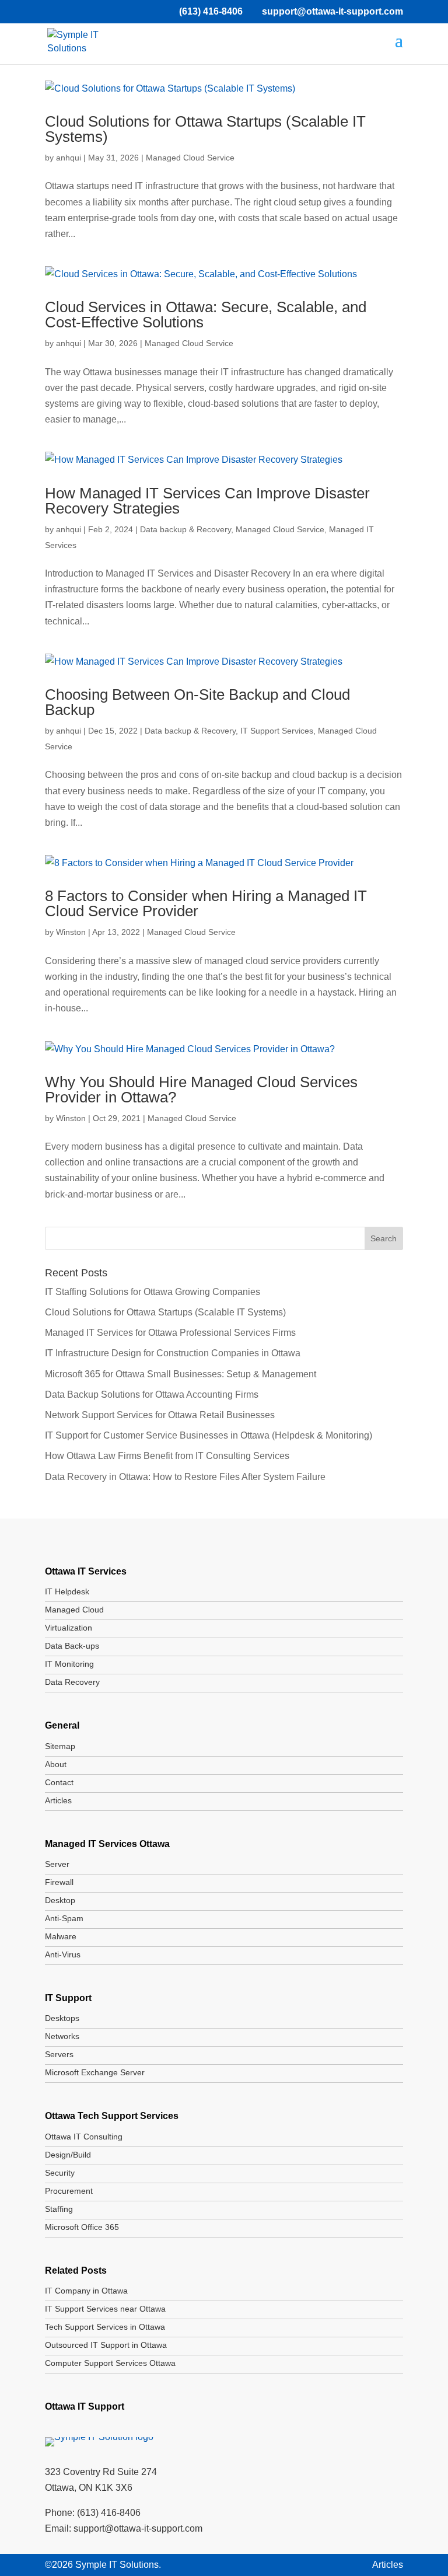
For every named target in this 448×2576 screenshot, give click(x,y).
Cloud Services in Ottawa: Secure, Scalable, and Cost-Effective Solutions (206, 315)
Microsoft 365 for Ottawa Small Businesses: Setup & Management (181, 1374)
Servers (59, 2054)
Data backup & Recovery (185, 529)
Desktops (62, 2018)
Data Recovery (72, 1682)
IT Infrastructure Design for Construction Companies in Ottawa (173, 1353)
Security (60, 2173)
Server (57, 1864)
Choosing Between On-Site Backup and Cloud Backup (197, 702)
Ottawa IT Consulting (84, 2137)
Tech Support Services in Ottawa (105, 2327)
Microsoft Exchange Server (95, 2072)
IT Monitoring (69, 1664)
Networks (62, 2036)
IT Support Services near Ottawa (105, 2309)
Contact (59, 1782)
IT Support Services (277, 731)
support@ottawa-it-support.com (138, 2528)
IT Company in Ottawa (86, 2291)
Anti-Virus (63, 1954)
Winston (71, 932)
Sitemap (60, 1746)
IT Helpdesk (67, 1591)
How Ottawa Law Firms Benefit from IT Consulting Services (167, 1456)
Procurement (69, 2191)
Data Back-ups (72, 1646)
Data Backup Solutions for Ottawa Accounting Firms (152, 1395)
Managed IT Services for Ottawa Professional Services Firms (170, 1333)
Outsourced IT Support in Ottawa (106, 2345)
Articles (58, 1800)
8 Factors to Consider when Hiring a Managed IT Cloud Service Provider (206, 903)
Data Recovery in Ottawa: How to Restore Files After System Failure (185, 1477)
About (56, 1764)
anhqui (69, 158)
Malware (61, 1936)
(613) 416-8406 (211, 11)
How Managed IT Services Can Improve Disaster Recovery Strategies (207, 501)
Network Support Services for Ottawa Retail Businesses (160, 1415)
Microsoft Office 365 (82, 2227)
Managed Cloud (74, 1610)
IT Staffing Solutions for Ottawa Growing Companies (153, 1292)
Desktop (60, 1900)
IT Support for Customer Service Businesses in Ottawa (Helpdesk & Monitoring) (209, 1435)
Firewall (59, 1882)
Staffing (59, 2209)
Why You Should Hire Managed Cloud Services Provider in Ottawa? (201, 1090)
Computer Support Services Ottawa (110, 2363)
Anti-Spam (64, 1918)
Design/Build (68, 2155)
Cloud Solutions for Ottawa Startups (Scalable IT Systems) (205, 129)
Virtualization (69, 1628)
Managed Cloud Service (190, 158)
